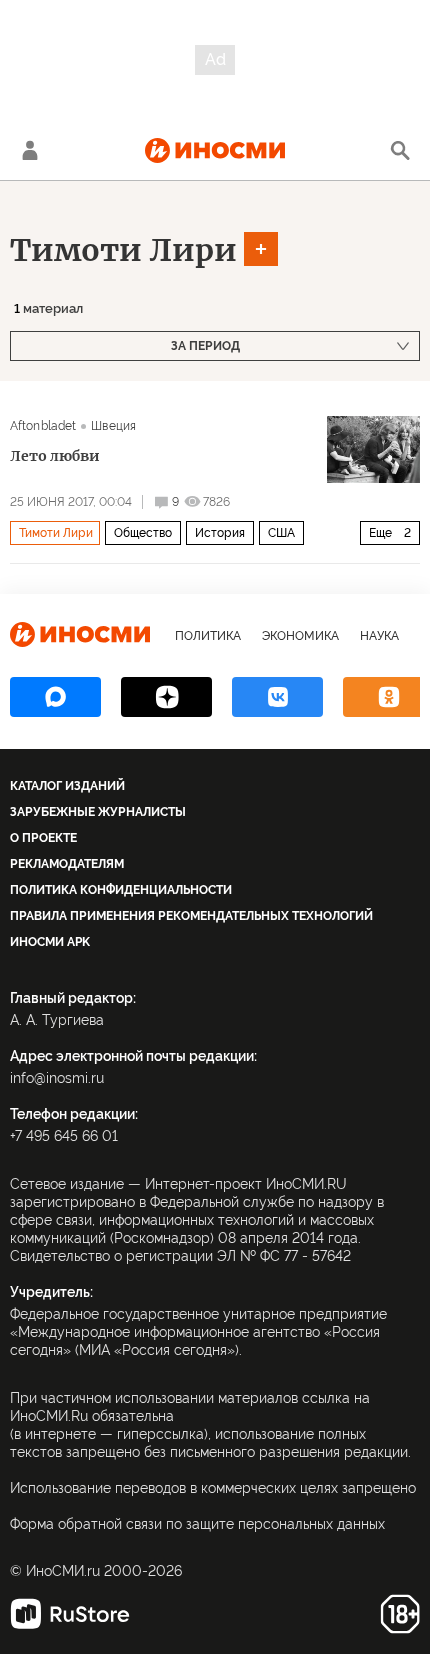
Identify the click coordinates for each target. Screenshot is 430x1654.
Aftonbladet (43, 426)
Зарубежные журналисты (98, 812)
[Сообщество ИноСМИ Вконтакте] (277, 697)
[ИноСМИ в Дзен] (166, 697)
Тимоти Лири (123, 250)
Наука (379, 636)
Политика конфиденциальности (121, 890)
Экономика (300, 636)
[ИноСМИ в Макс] (55, 697)
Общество (143, 533)
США (281, 533)
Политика (208, 636)
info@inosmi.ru (57, 1078)
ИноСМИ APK (50, 942)
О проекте (43, 838)
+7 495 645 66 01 (64, 1136)
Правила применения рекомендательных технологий (191, 916)
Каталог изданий (67, 786)
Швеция (113, 426)
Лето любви (55, 456)
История (220, 533)
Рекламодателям (67, 864)
